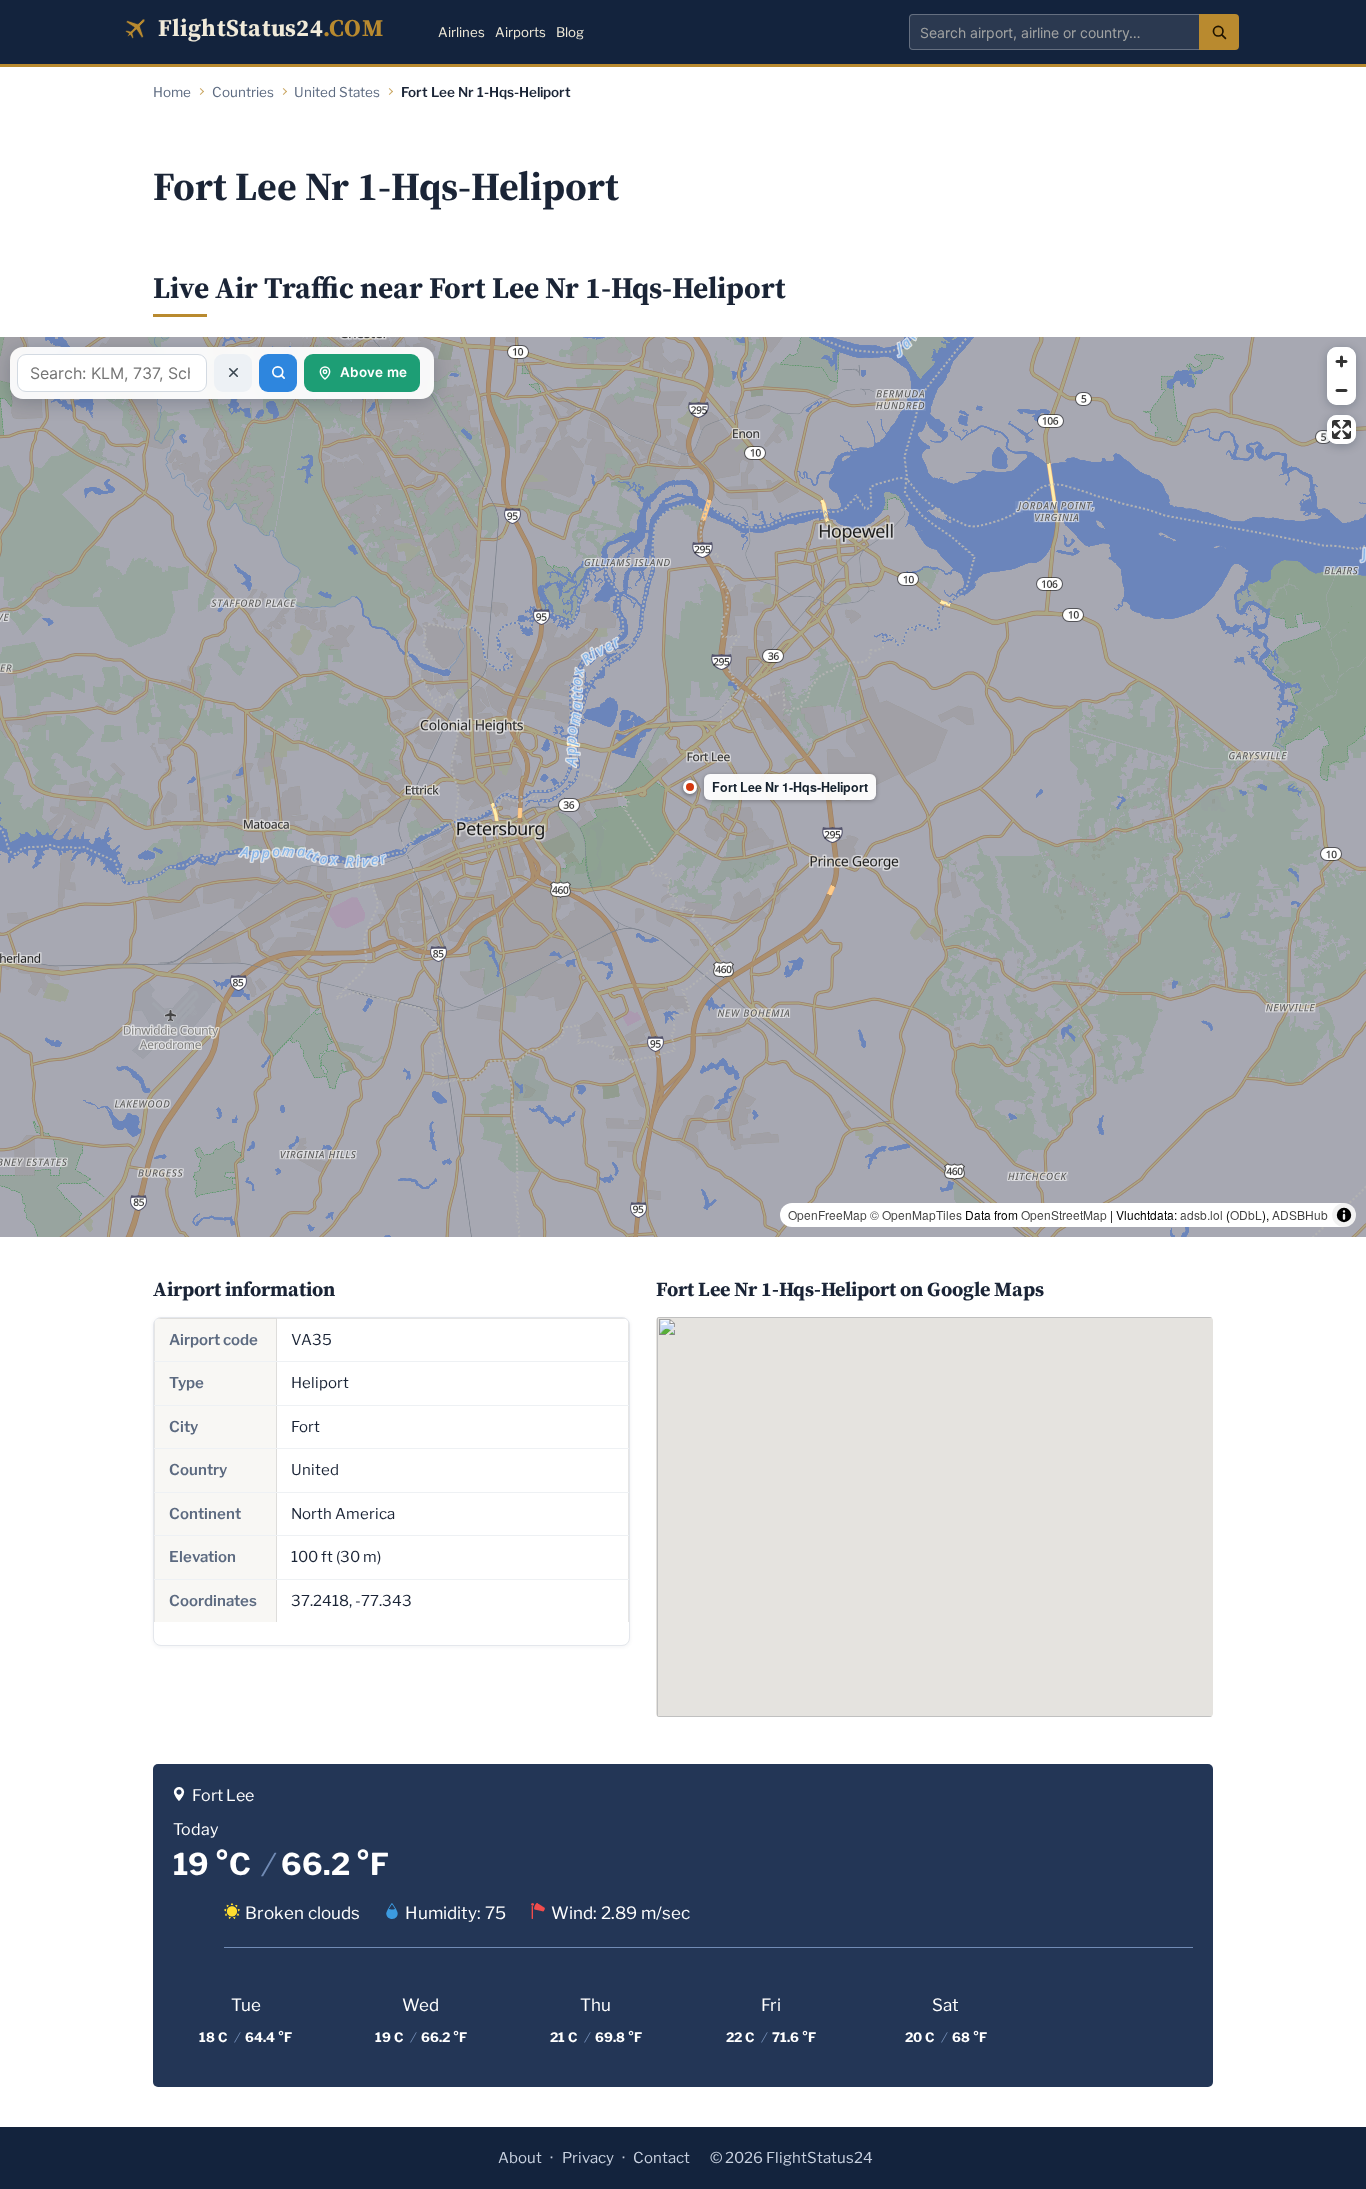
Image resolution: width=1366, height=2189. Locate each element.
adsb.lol (1201, 1214)
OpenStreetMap (1064, 1214)
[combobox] (1054, 32)
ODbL (1246, 1214)
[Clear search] (233, 373)
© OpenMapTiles (916, 1214)
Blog (570, 32)
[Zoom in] (1341, 361)
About (520, 2158)
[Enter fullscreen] (1341, 429)
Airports (520, 32)
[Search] (1219, 32)
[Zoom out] (1341, 390)
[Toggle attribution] (1344, 1215)
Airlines (461, 32)
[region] (683, 787)
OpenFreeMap (827, 1214)
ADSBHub (1300, 1214)
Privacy (588, 2158)
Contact (661, 2158)
